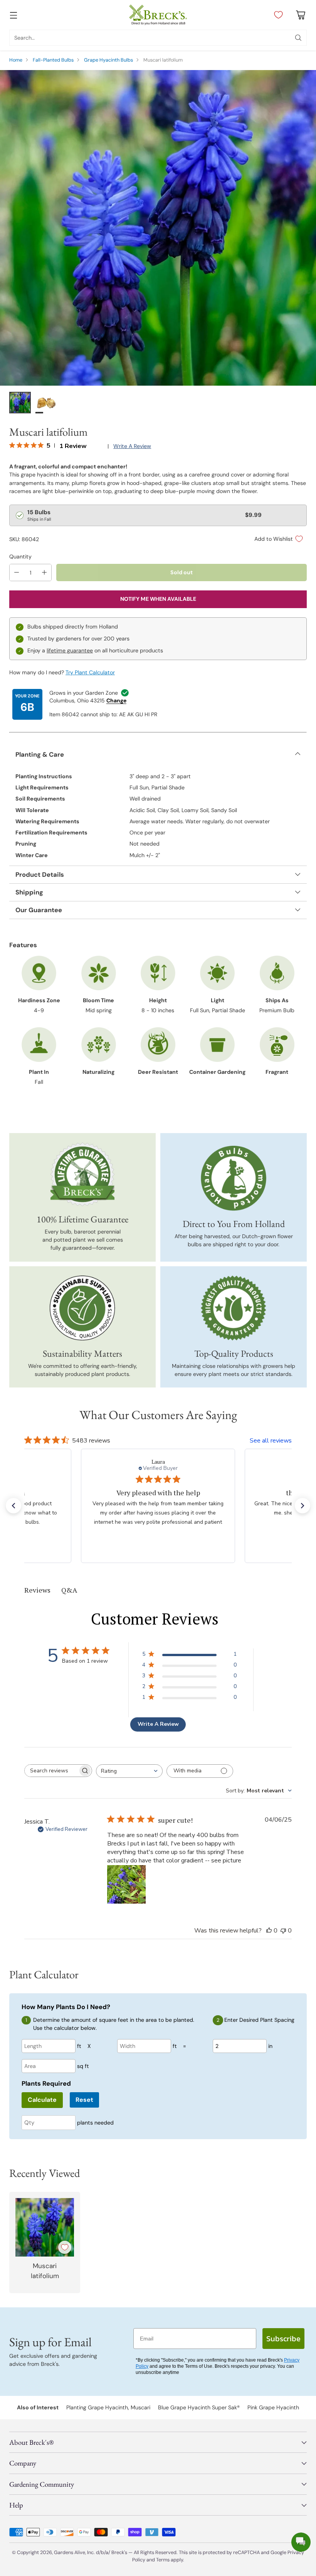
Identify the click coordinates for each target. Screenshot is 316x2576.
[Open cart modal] (300, 15)
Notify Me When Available (158, 599)
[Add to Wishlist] (65, 2247)
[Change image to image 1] (20, 403)
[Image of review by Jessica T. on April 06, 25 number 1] (126, 1884)
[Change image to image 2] (46, 403)
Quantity (20, 557)
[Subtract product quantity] (17, 573)
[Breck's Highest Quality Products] (233, 1308)
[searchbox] (52, 1771)
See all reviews (271, 1441)
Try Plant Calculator (90, 672)
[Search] (298, 38)
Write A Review (158, 1724)
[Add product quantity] (44, 573)
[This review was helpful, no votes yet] (269, 1931)
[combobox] (129, 1771)
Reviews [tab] (37, 1590)
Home (16, 60)
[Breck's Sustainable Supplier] (82, 1308)
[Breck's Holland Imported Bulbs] (233, 1178)
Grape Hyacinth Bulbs (108, 60)
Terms (163, 2560)
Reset (84, 2100)
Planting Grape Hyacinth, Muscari (108, 2407)
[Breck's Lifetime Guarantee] (82, 1174)
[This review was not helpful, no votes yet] (283, 1931)
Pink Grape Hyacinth (273, 2407)
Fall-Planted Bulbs (53, 60)
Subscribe (283, 2339)
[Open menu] (13, 15)
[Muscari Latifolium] (158, 228)
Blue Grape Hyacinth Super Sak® (199, 2407)
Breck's (119, 2552)
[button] (13, 1506)
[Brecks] (158, 15)
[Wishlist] (276, 15)
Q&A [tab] (69, 1590)
